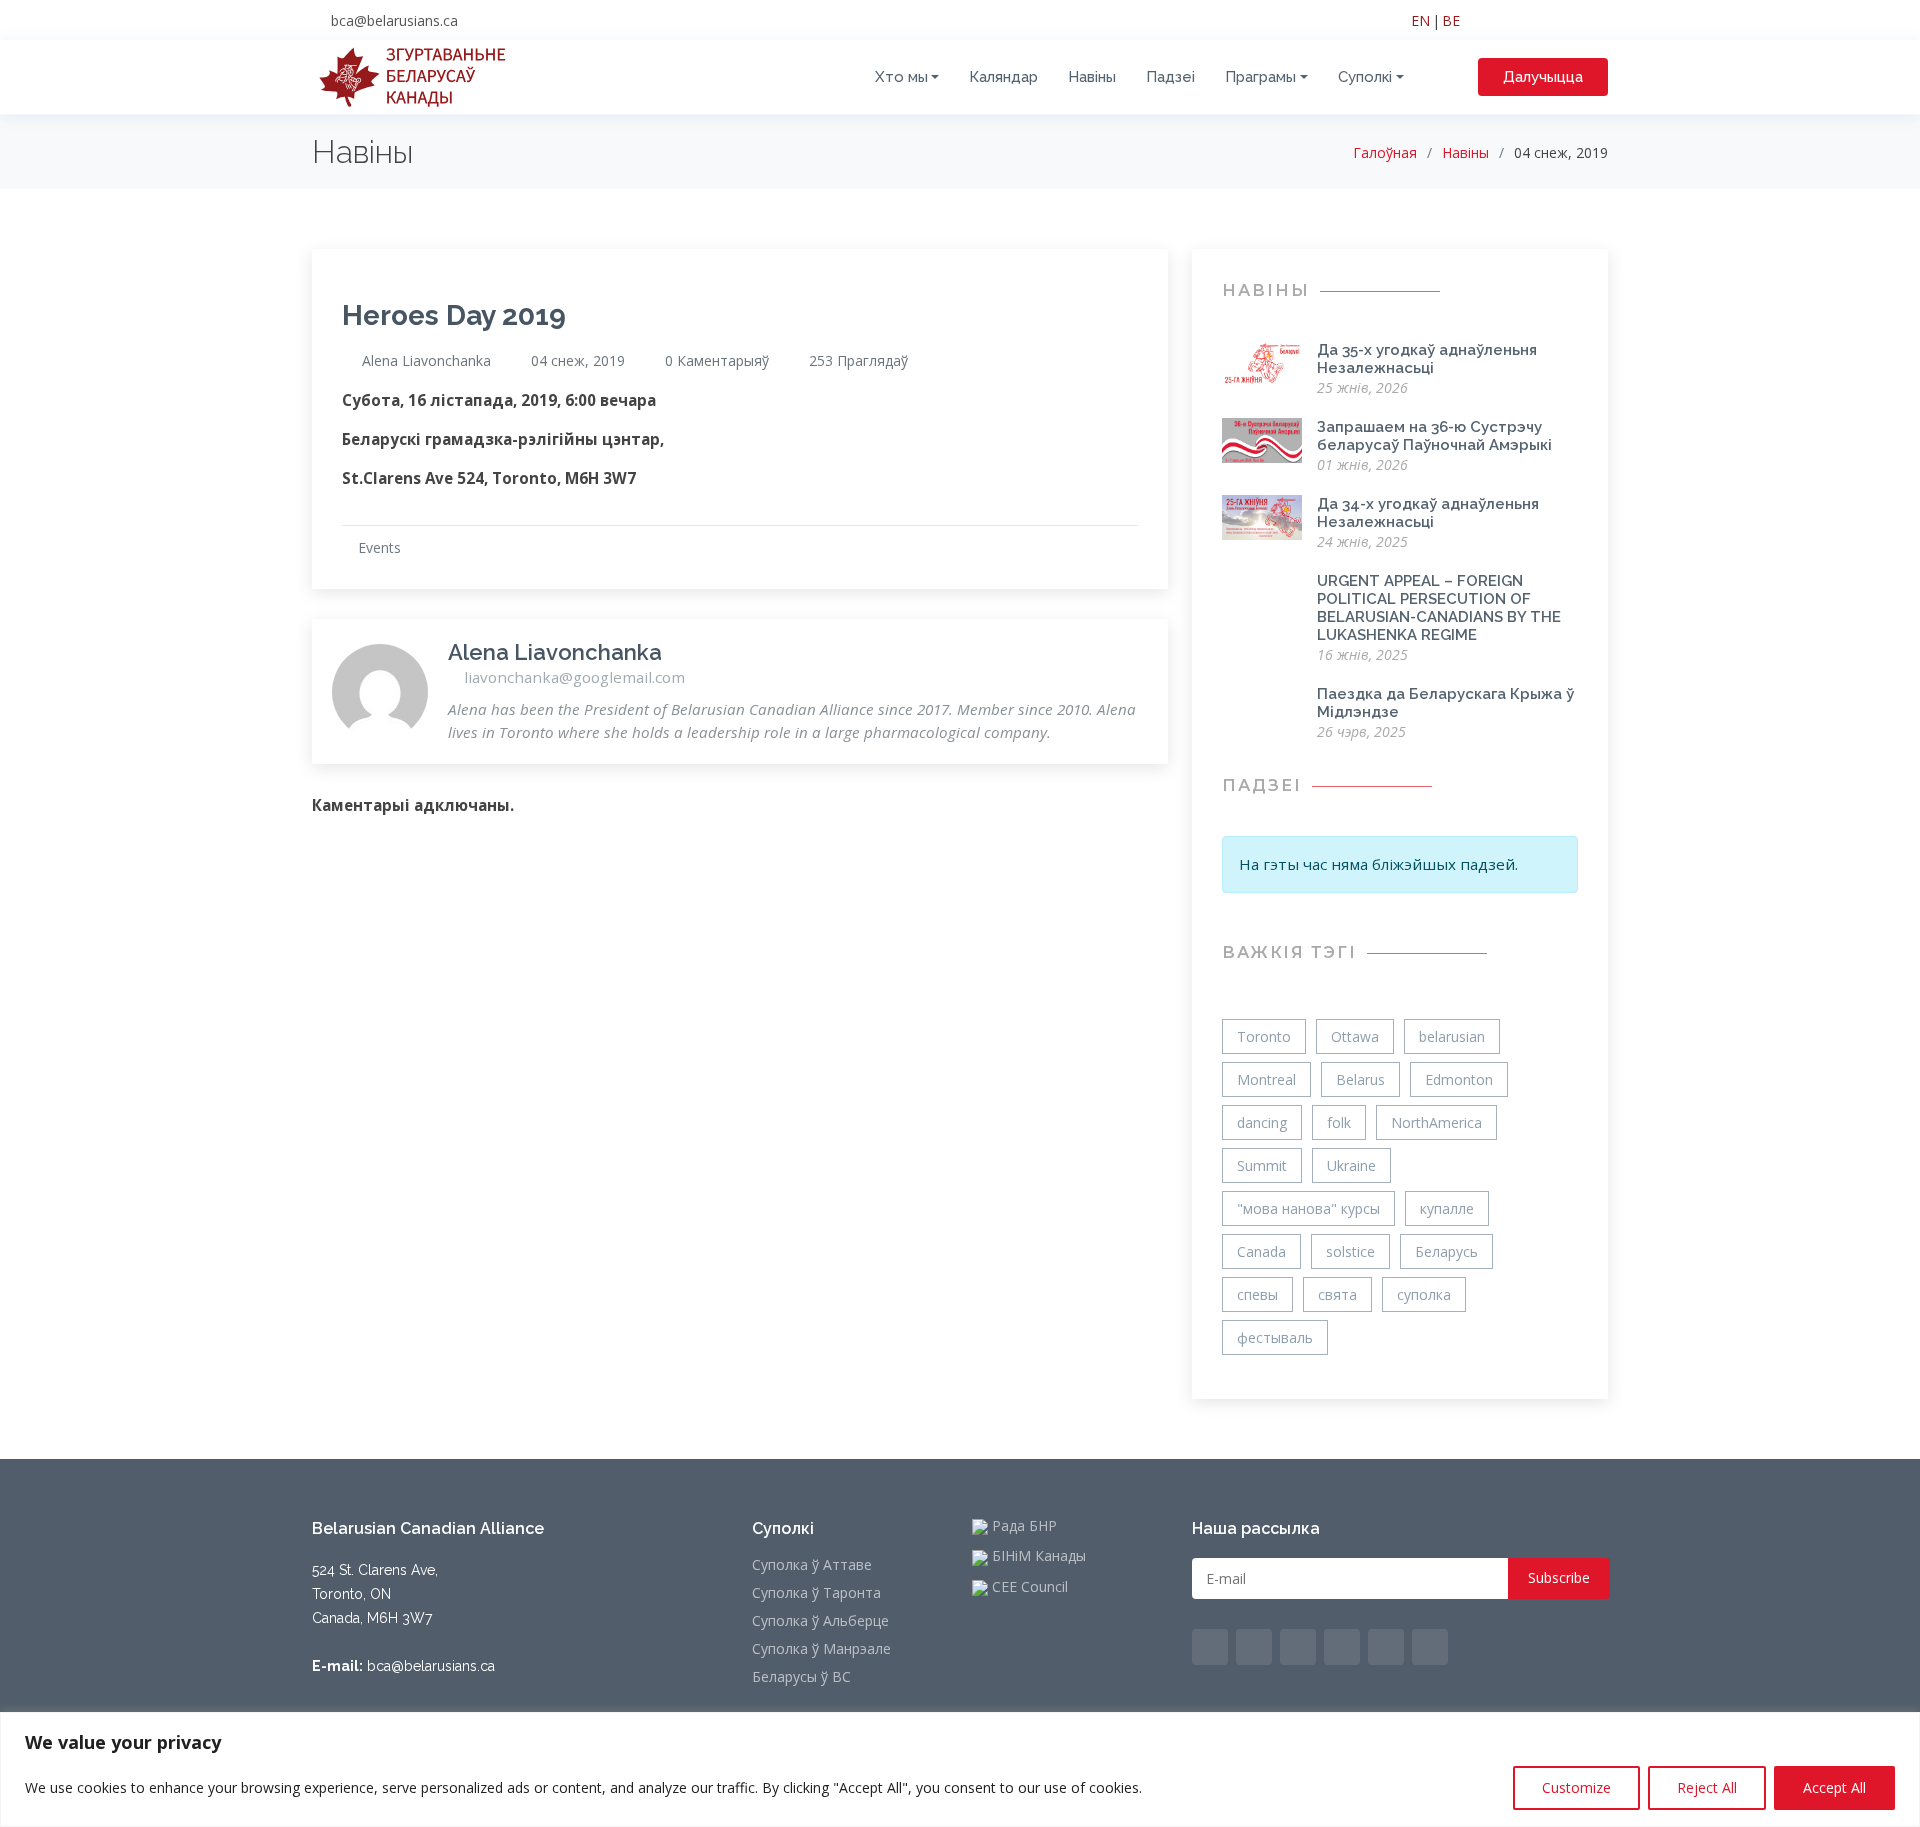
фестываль (1275, 1337)
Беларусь (1446, 1251)
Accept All (1834, 1787)
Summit (1262, 1165)
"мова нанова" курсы (1308, 1208)
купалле (1447, 1208)
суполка (1424, 1294)
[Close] (1899, 1729)
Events (379, 547)
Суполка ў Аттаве (812, 1565)
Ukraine (1351, 1165)
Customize (1576, 1787)
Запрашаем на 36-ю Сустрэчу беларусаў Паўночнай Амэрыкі (1434, 436)
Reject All (1707, 1787)
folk (1339, 1122)
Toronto (1264, 1036)
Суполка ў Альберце (820, 1621)
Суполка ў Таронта (816, 1593)
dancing (1262, 1122)
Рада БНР (1022, 1527)
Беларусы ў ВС (801, 1677)
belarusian (1452, 1036)
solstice (1350, 1251)
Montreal (1266, 1079)
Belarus (1360, 1079)
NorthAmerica (1436, 1122)
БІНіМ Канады (1037, 1557)
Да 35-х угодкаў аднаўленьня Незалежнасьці (1427, 359)
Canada (1261, 1251)
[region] (960, 1769)
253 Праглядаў (858, 361)
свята (1337, 1294)
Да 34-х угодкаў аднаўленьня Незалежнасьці (1428, 513)
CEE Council (1028, 1588)
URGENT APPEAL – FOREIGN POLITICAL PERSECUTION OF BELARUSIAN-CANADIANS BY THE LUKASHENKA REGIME (1439, 608)
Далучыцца (1543, 77)
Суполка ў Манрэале (821, 1649)
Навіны (1465, 152)
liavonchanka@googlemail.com (572, 677)
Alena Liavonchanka (426, 361)
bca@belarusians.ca (394, 20)
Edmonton (1459, 1079)
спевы (1257, 1294)
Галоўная (1385, 152)
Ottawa (1355, 1036)
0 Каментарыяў (717, 361)
